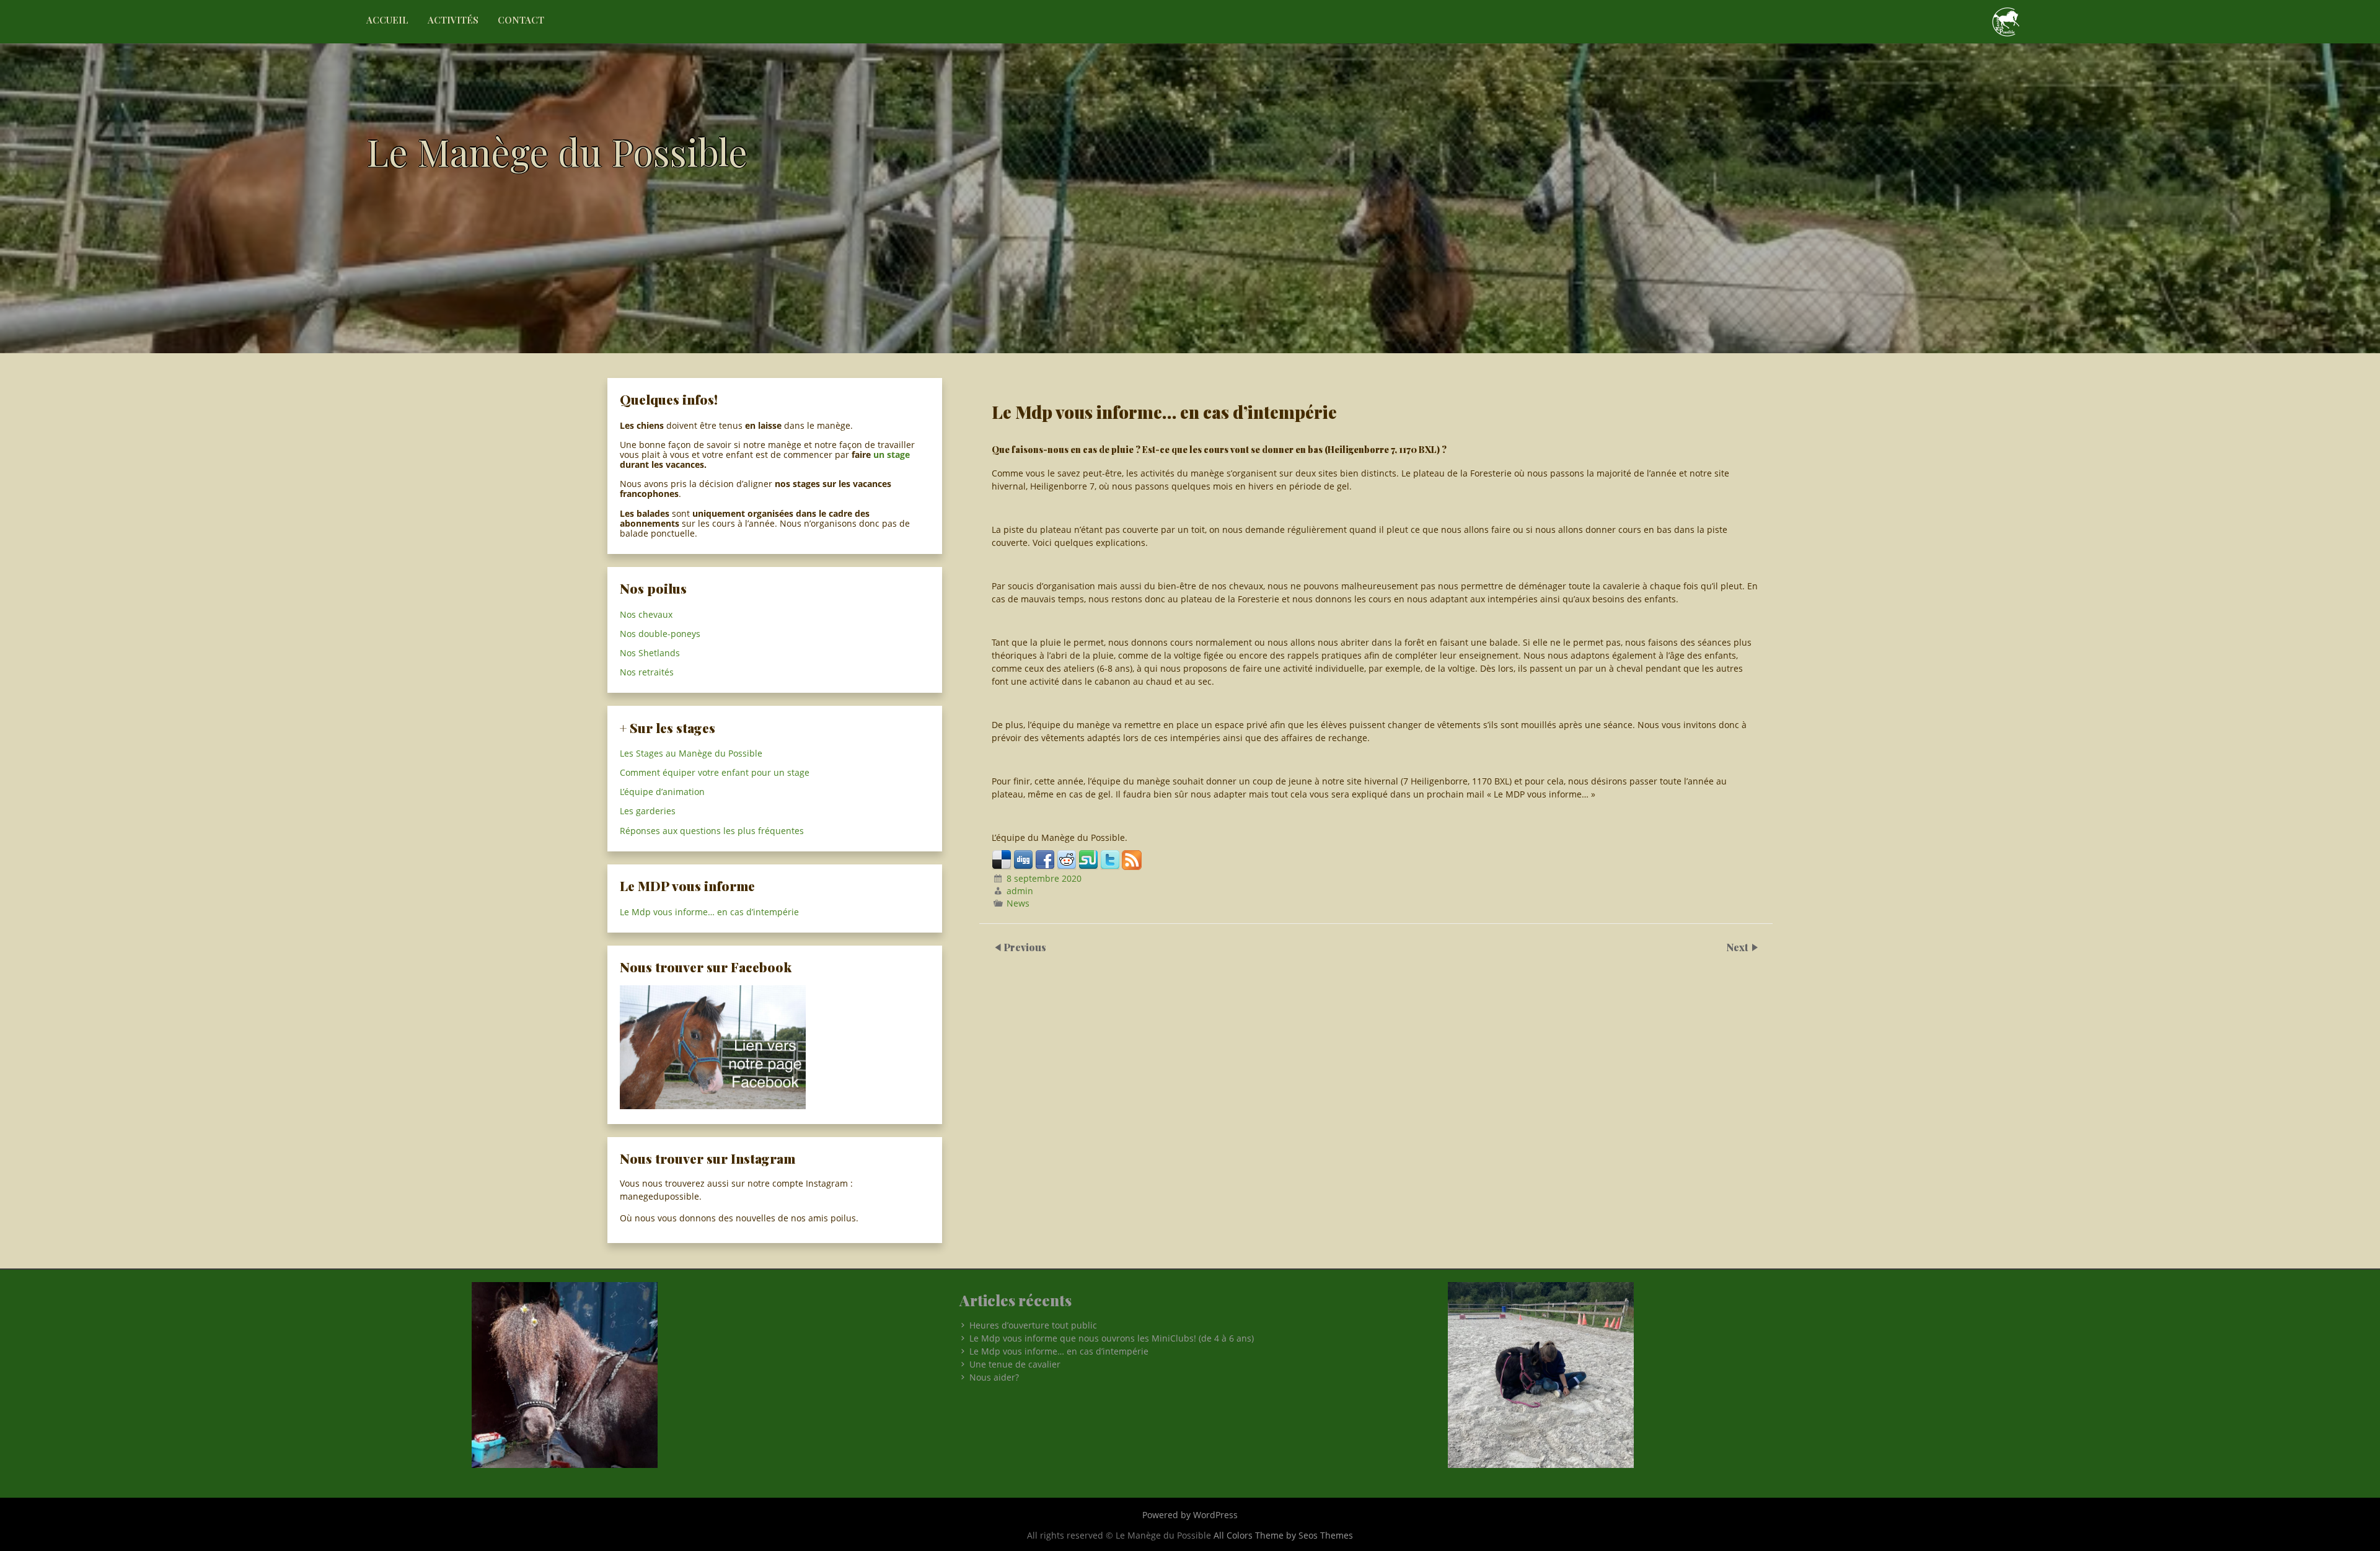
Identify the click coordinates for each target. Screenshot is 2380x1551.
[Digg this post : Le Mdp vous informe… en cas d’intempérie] (1023, 867)
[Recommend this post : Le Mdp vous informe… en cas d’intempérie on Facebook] (1045, 867)
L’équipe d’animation (662, 792)
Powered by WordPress (1190, 1515)
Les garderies (648, 811)
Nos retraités (647, 672)
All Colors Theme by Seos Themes (1283, 1535)
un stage (892, 455)
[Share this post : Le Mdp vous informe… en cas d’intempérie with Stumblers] (1088, 867)
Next (1739, 947)
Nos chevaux (646, 614)
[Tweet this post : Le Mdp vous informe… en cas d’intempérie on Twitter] (1110, 867)
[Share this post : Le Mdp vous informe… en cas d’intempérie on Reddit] (1067, 867)
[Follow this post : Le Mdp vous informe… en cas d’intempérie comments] (1132, 867)
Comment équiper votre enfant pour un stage (715, 772)
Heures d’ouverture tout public (1033, 1325)
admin (1020, 891)
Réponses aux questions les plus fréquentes (712, 831)
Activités (453, 20)
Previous (1025, 947)
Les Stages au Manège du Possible (691, 753)
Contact (521, 20)
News (1018, 903)
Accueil (387, 20)
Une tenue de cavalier (1015, 1364)
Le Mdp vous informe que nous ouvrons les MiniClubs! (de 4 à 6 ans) (1112, 1338)
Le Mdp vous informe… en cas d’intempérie (709, 912)
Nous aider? (994, 1377)
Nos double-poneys (660, 634)
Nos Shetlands (650, 653)
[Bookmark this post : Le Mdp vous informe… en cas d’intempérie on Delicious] (1002, 867)
